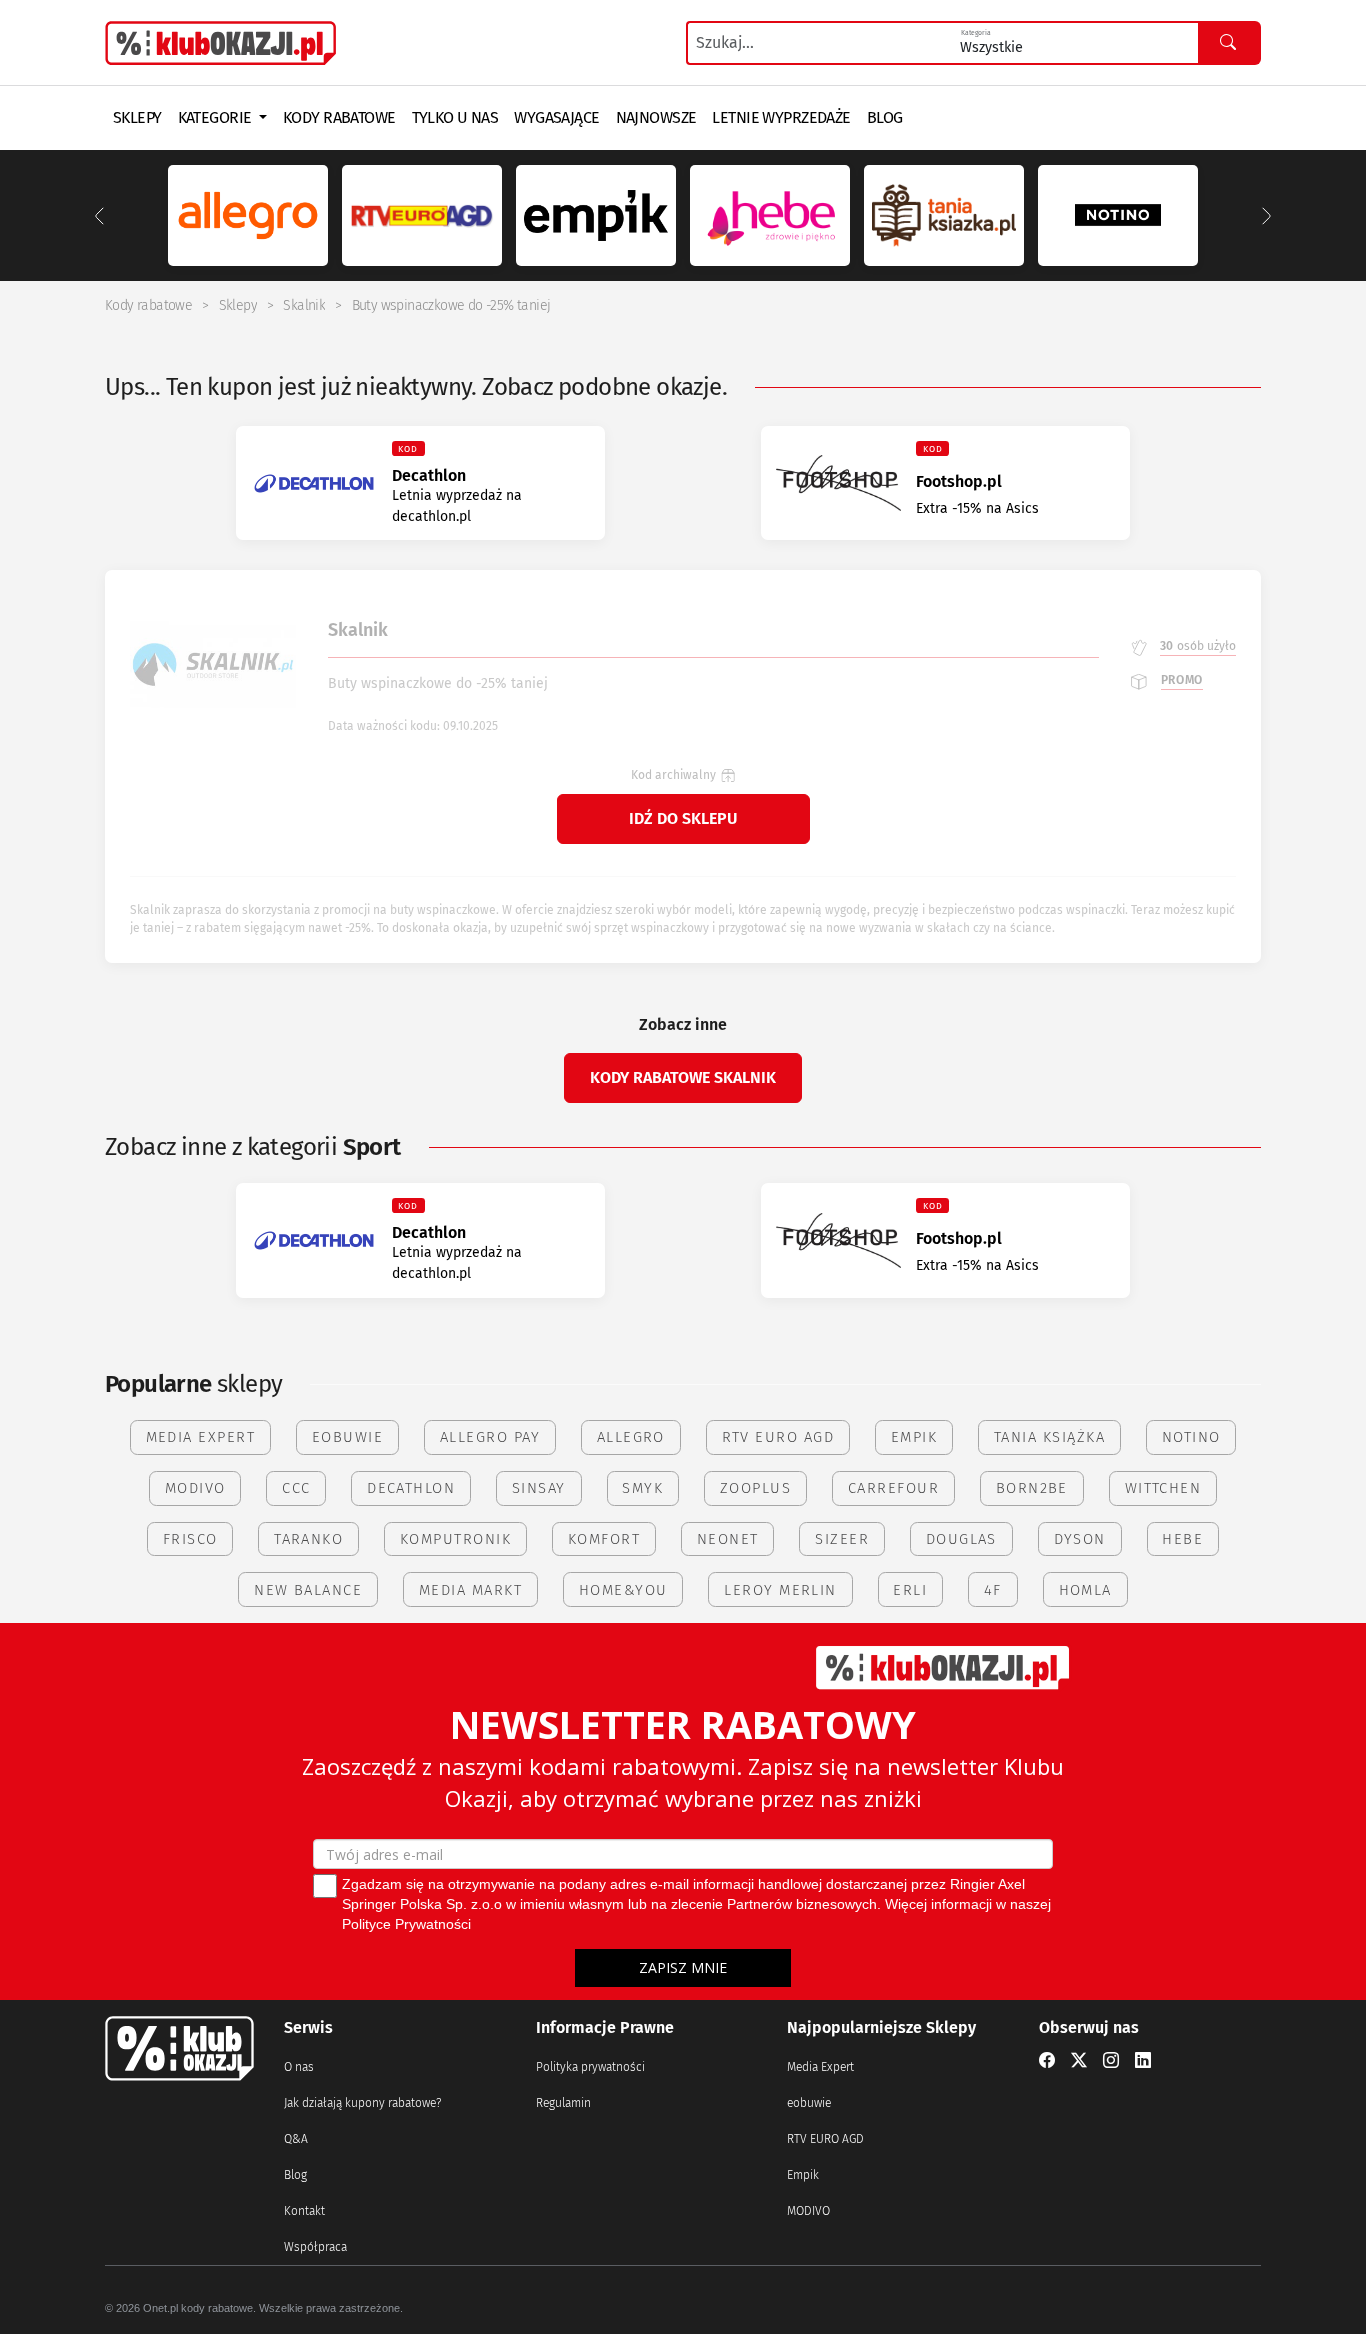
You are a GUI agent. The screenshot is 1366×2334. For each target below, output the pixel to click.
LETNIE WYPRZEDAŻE (781, 117)
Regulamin (563, 2103)
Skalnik (304, 305)
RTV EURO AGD (825, 2139)
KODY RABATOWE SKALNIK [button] (683, 1077)
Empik (803, 2175)
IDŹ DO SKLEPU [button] (683, 818)
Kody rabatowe (148, 305)
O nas (299, 2067)
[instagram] (1111, 2061)
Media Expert (820, 2067)
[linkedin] (1143, 2061)
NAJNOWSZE (656, 117)
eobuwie (809, 2103)
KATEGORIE (216, 117)
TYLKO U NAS (455, 117)
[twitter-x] (1079, 2061)
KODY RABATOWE (339, 117)
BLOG (885, 117)
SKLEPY (137, 117)
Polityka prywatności (590, 2067)
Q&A (296, 2139)
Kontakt (304, 2211)
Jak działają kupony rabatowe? (362, 2103)
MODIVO (808, 2211)
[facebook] (1047, 2061)
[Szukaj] (1229, 43)
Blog (295, 2175)
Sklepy (238, 305)
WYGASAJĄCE (556, 117)
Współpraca (315, 2247)
